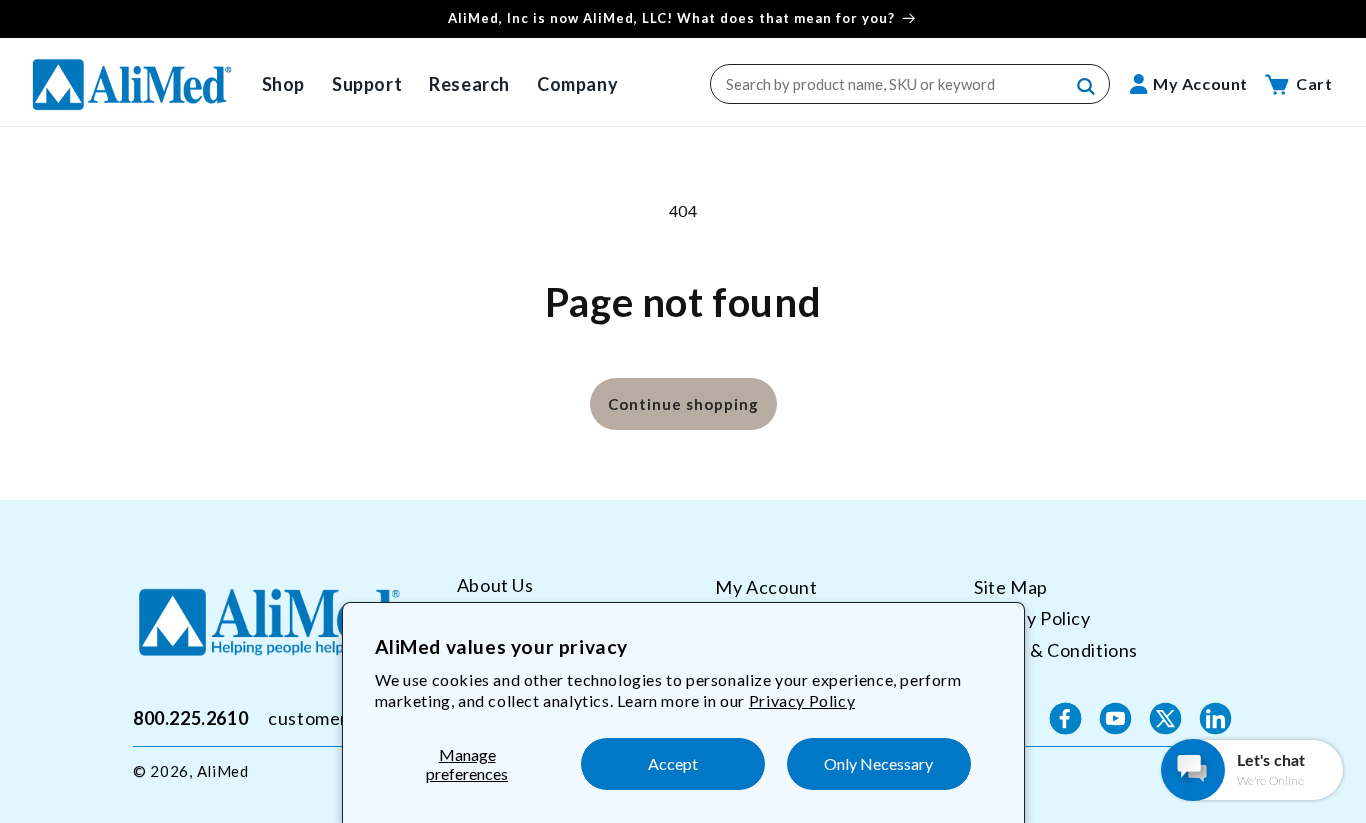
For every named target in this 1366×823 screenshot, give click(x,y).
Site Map (1011, 587)
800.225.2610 (190, 718)
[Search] (1087, 87)
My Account (766, 587)
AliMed (223, 771)
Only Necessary (878, 763)
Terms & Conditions (1056, 650)
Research (469, 84)
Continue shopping (683, 404)
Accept (673, 763)
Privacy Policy (802, 700)
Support (367, 84)
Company (577, 84)
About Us (495, 585)
